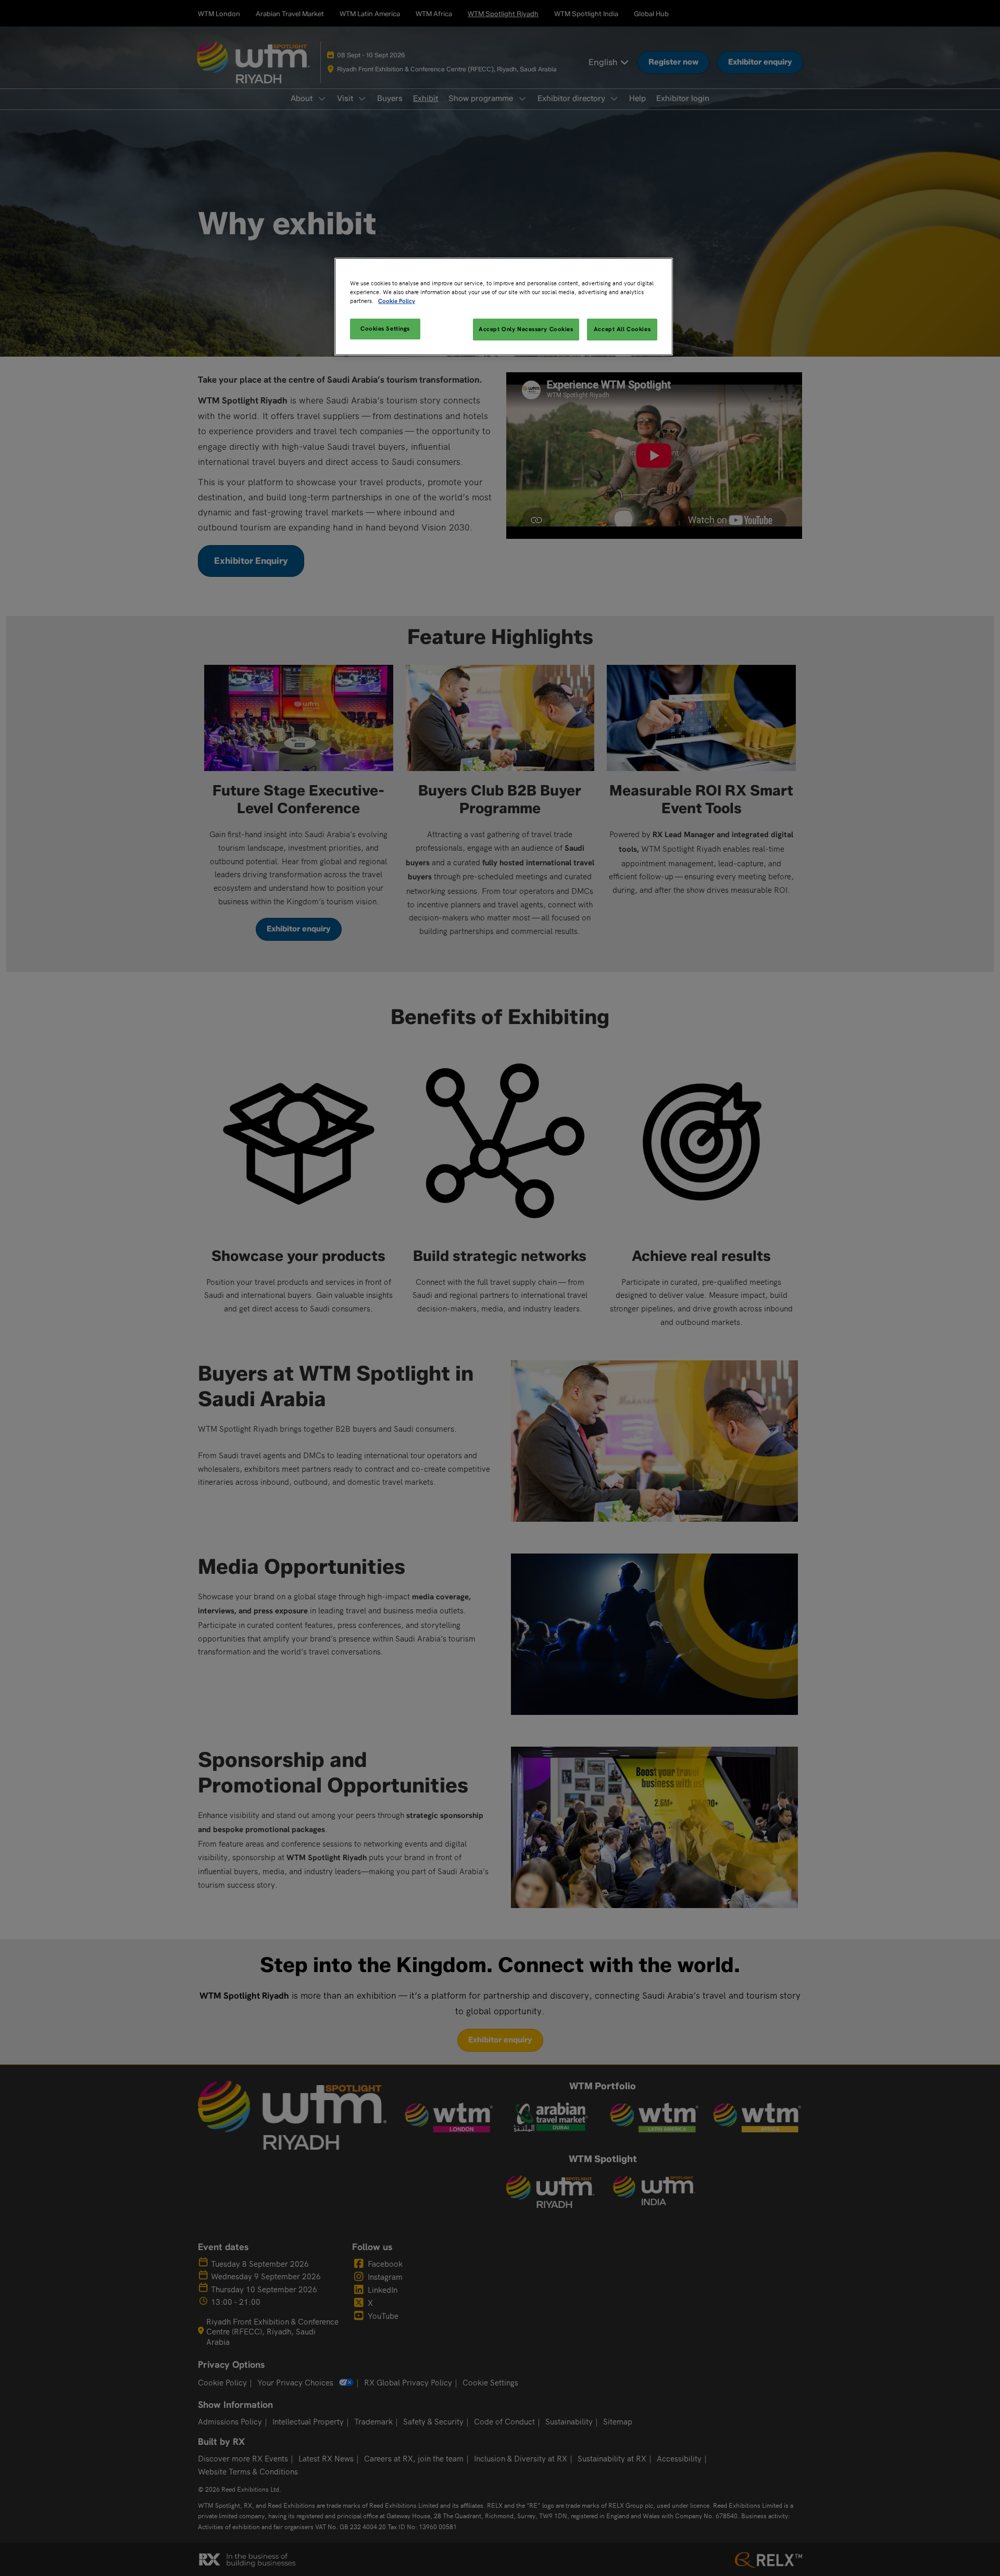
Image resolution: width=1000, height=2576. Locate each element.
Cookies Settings (385, 329)
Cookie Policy (397, 301)
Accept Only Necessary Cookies (526, 329)
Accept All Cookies (622, 329)
